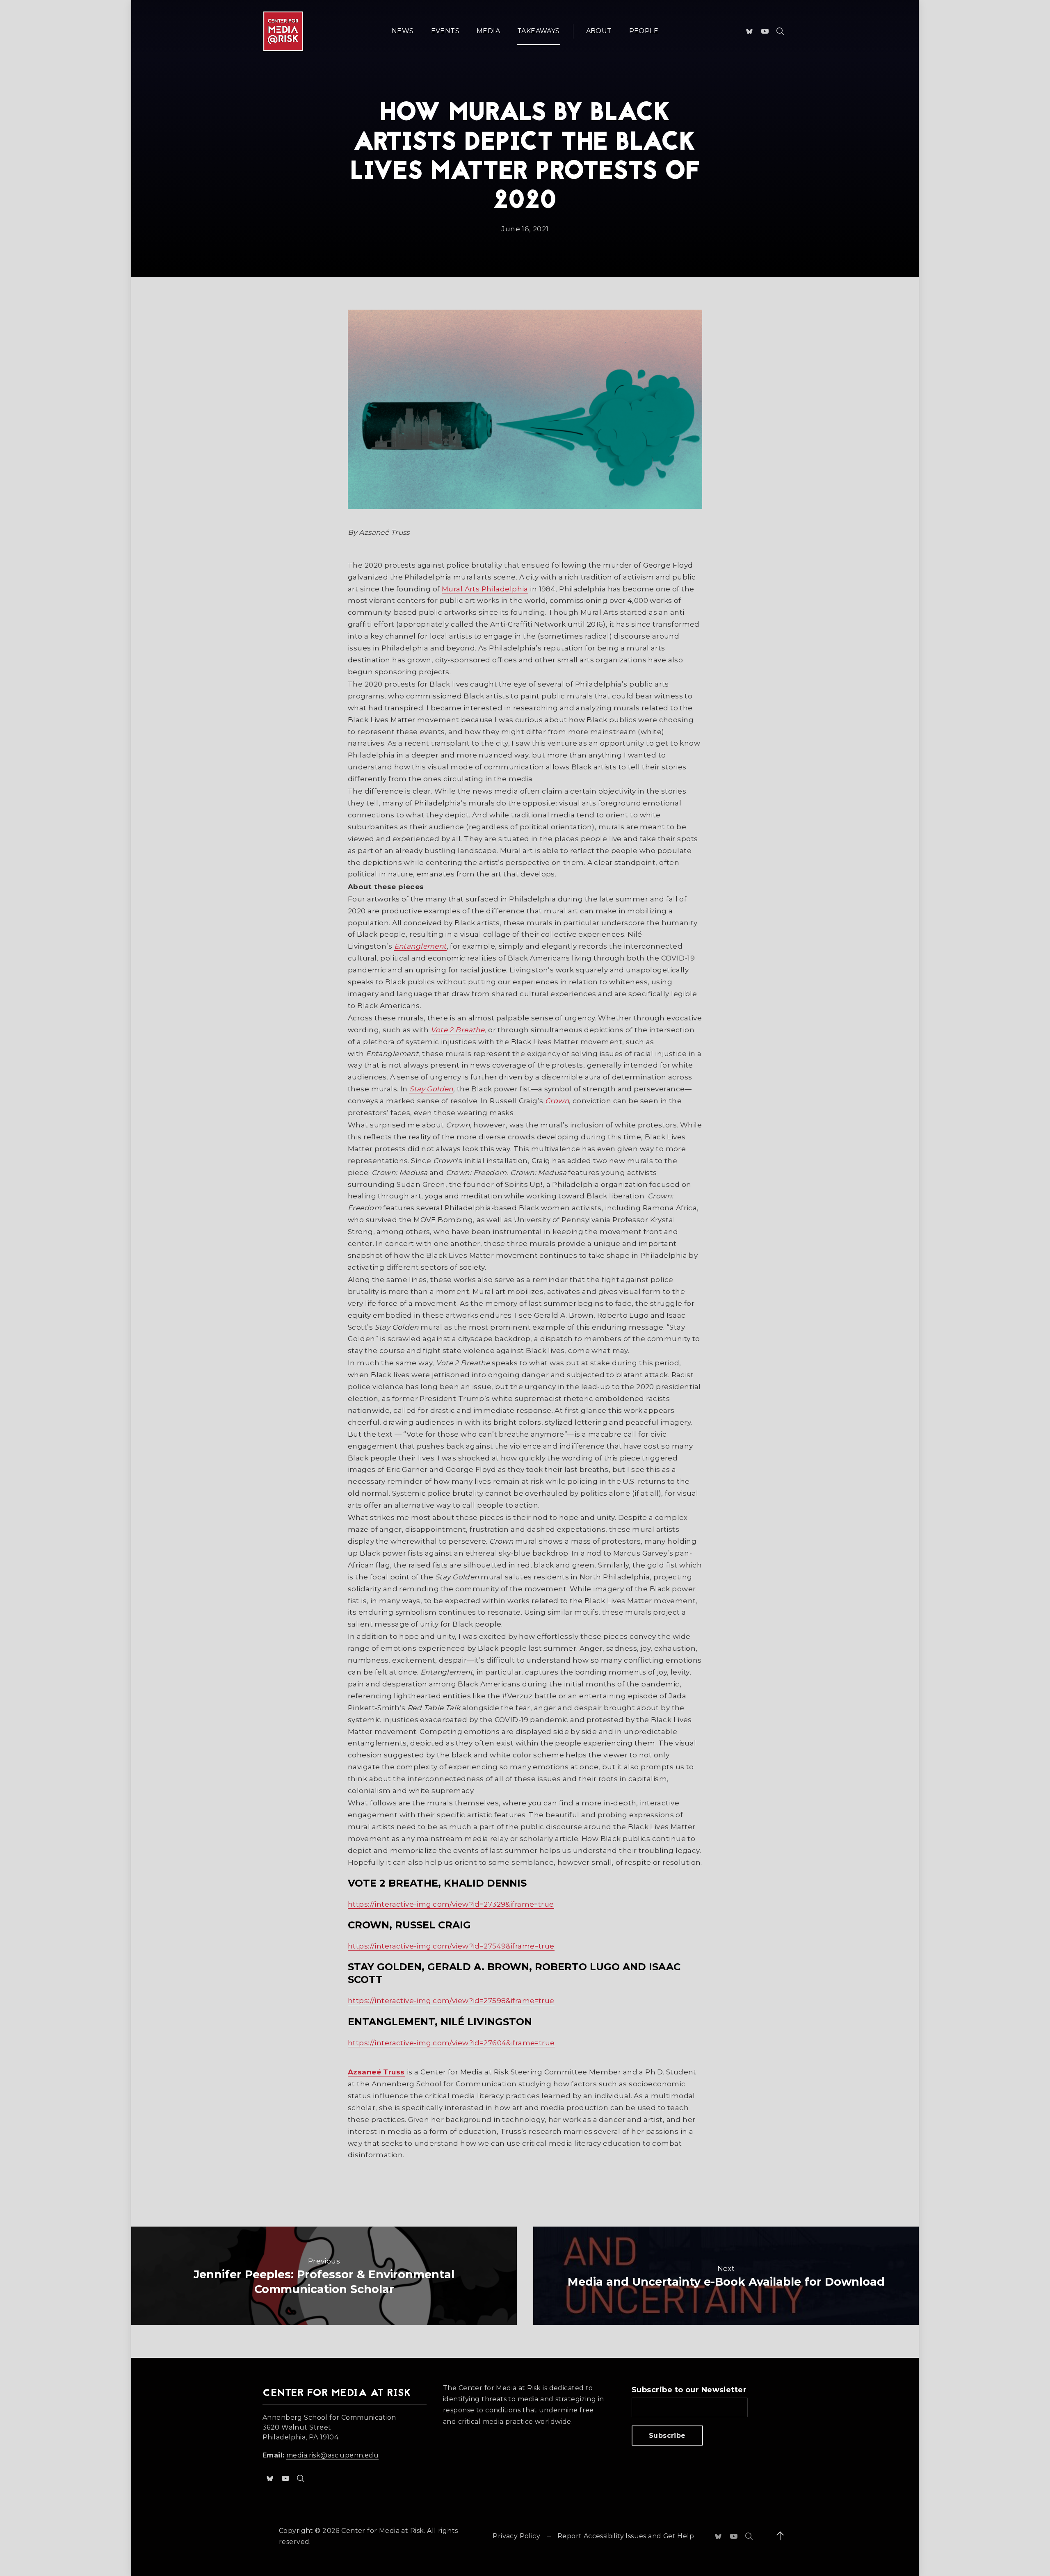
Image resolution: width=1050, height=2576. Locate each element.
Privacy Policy (516, 2536)
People (644, 31)
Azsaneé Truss (376, 2072)
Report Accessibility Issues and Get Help (626, 2536)
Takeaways (539, 31)
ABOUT (599, 31)
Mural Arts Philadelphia (485, 589)
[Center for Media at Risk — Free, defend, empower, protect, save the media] (283, 31)
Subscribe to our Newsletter (689, 2390)
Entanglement (420, 946)
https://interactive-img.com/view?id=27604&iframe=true (451, 2043)
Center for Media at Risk (382, 2531)
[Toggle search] (780, 31)
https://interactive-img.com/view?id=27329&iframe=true (451, 1904)
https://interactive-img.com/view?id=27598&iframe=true (451, 2001)
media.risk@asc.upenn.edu (332, 2455)
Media (488, 31)
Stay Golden (431, 1089)
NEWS (403, 31)
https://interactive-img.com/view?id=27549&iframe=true (451, 1946)
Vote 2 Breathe (458, 1030)
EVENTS (445, 31)
